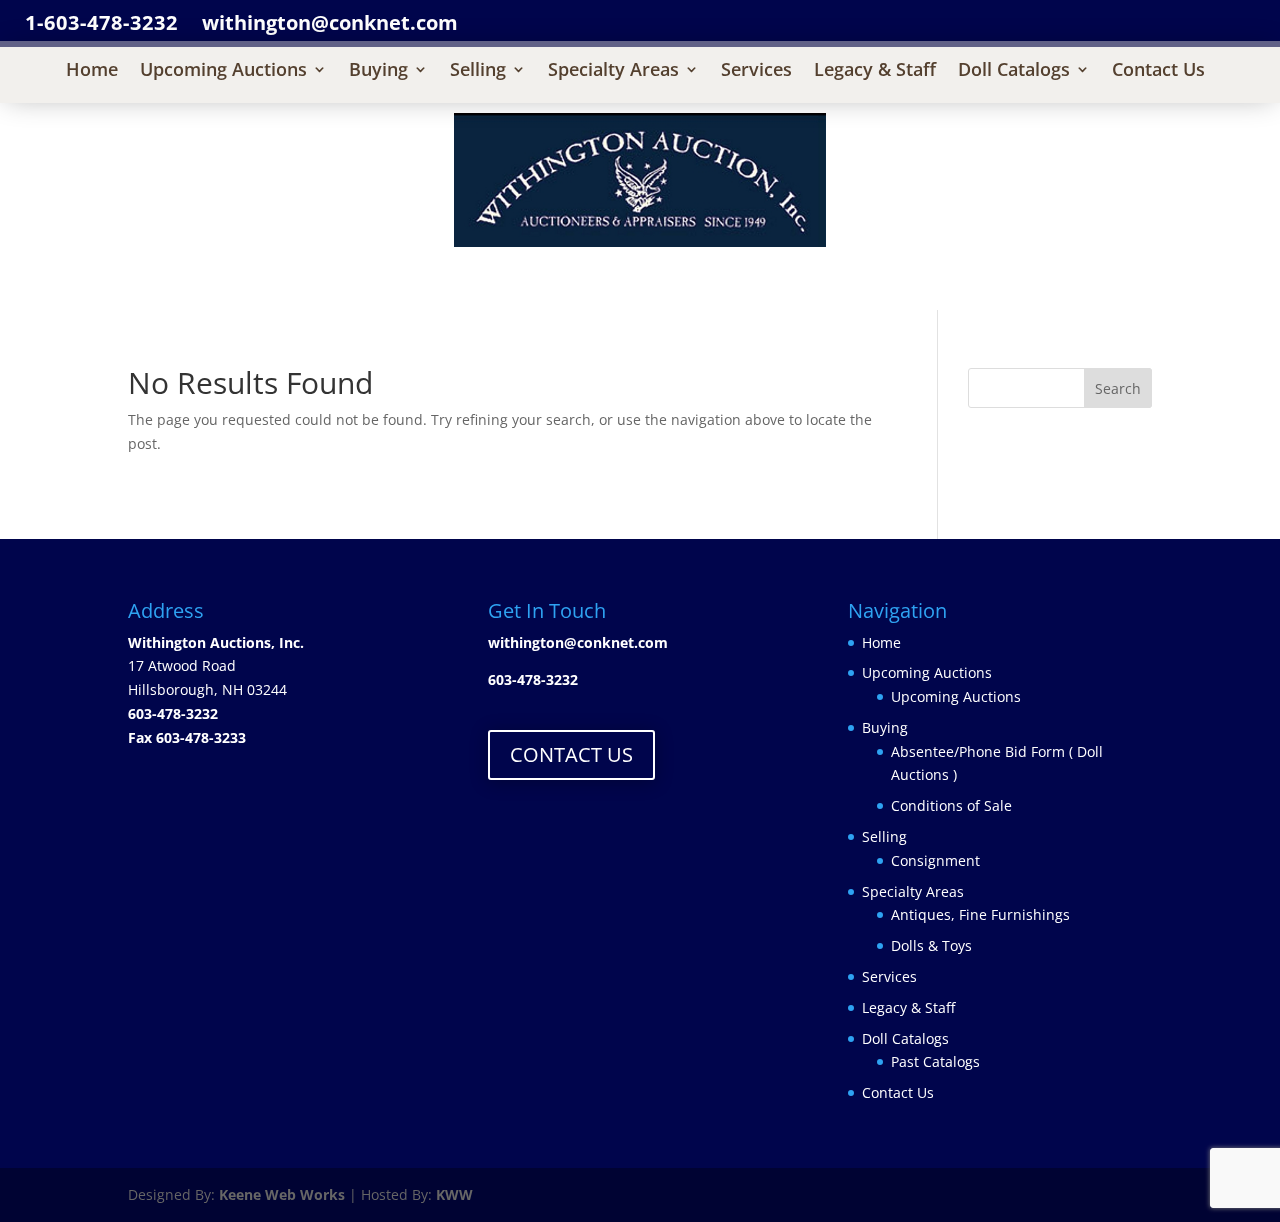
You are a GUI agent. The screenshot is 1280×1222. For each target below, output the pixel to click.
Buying (378, 71)
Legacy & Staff (875, 71)
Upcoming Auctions (223, 71)
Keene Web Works (282, 1194)
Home (92, 71)
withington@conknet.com (578, 642)
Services (756, 71)
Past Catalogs (935, 1061)
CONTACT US (571, 754)
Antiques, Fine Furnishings (980, 914)
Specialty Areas (613, 71)
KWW (454, 1194)
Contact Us (1158, 71)
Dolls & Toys (931, 945)
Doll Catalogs (1014, 71)
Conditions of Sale (951, 805)
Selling (478, 71)
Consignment (935, 860)
